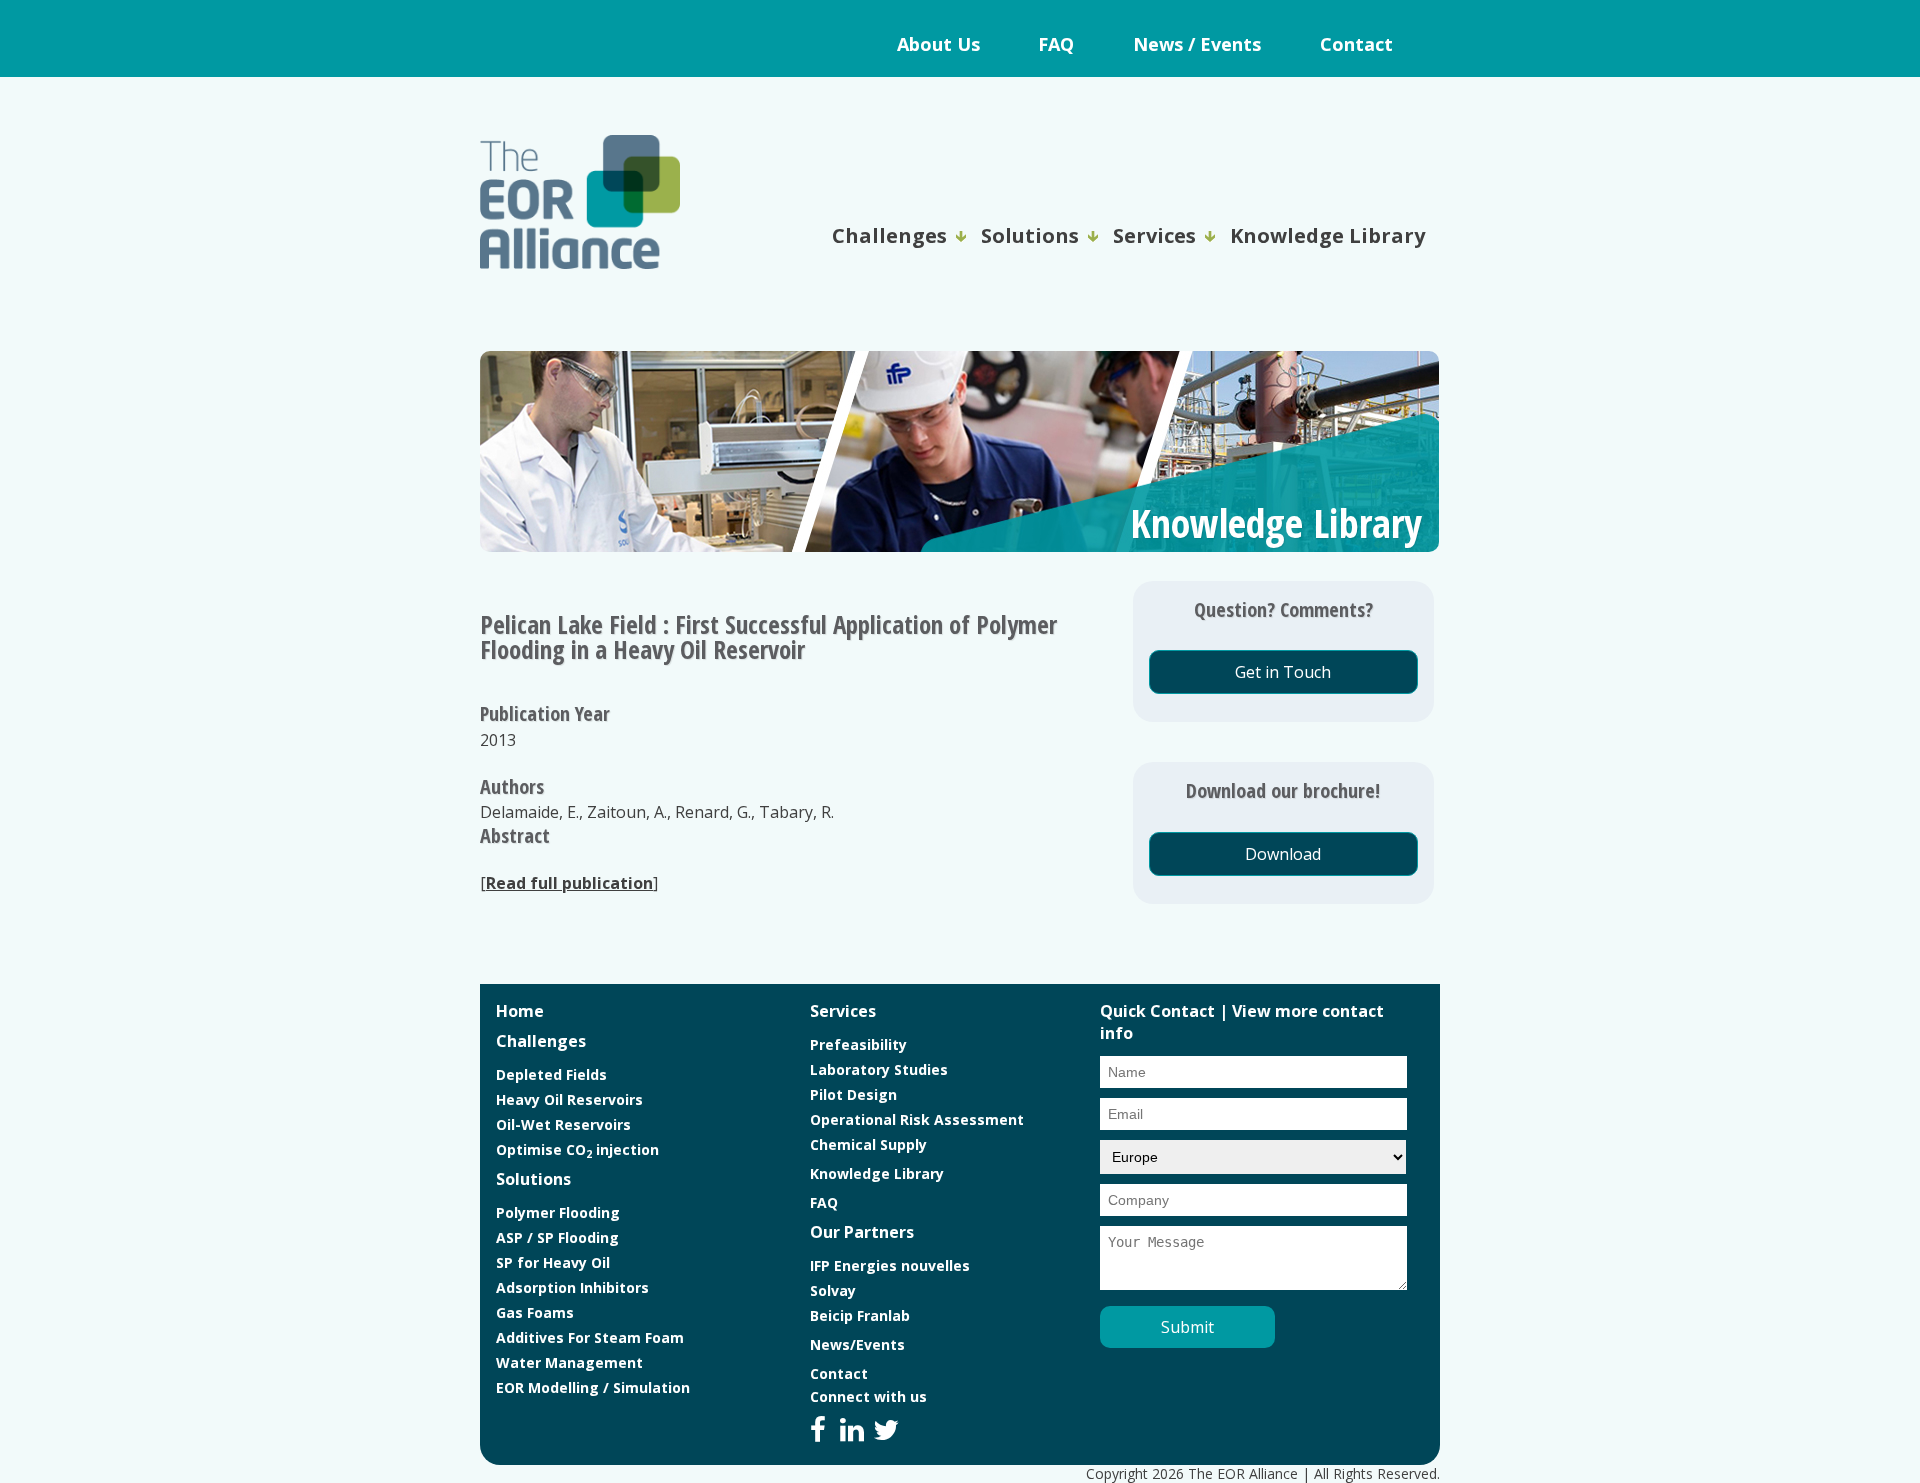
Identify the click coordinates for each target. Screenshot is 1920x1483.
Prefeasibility (858, 1044)
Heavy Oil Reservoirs (569, 1099)
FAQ (1056, 44)
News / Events (1197, 44)
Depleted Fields (551, 1074)
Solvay (833, 1290)
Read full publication (569, 883)
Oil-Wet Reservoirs (563, 1124)
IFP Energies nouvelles (890, 1265)
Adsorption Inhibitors (572, 1287)
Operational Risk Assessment (917, 1119)
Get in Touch (1283, 672)
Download (1283, 854)
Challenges (889, 235)
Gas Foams (535, 1312)
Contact (1356, 44)
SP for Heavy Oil (553, 1262)
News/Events (857, 1344)
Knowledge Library (1327, 235)
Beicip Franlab (860, 1315)
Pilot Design (853, 1094)
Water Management (569, 1362)
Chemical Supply (868, 1144)
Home (520, 1011)
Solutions (1030, 235)
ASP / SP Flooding (557, 1237)
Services (1154, 235)
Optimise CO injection (577, 1149)
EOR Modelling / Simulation (593, 1387)
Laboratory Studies (879, 1069)
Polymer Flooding (558, 1212)
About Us (938, 44)
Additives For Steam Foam (590, 1337)
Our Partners (862, 1232)
